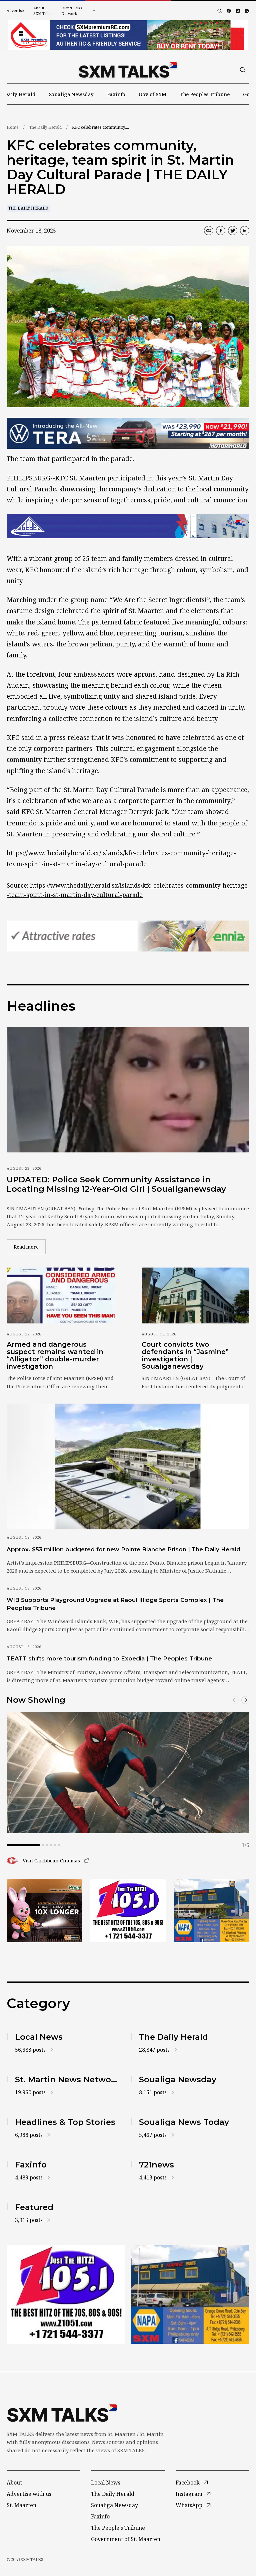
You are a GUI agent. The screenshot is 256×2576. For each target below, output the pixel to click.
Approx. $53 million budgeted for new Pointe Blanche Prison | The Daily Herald (123, 1549)
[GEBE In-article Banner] (128, 526)
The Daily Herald (45, 127)
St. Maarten (21, 2505)
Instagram (189, 2494)
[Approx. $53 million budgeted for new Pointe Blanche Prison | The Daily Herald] (128, 1466)
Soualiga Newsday (71, 94)
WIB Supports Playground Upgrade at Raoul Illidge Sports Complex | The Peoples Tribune (115, 1604)
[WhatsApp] (247, 11)
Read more (30, 1247)
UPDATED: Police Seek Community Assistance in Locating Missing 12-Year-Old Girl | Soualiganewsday (116, 1184)
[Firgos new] (211, 1911)
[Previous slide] (235, 1700)
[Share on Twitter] (233, 231)
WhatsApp (189, 2505)
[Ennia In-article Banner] (128, 936)
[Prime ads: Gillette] (128, 1911)
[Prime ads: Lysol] (44, 1911)
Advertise (15, 10)
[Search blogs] (220, 11)
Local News (106, 2483)
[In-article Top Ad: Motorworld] (128, 433)
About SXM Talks (42, 11)
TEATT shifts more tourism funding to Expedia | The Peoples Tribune (109, 1658)
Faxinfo (116, 94)
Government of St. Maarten (126, 2539)
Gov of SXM (152, 94)
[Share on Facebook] (221, 231)
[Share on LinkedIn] (245, 231)
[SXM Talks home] (128, 70)
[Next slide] (245, 1700)
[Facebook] (229, 11)
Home (13, 127)
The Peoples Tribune (205, 94)
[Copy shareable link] (209, 231)
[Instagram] (238, 11)
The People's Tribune (118, 2528)
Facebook (188, 2483)
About (14, 2483)
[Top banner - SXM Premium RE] (128, 35)
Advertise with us (29, 2494)
